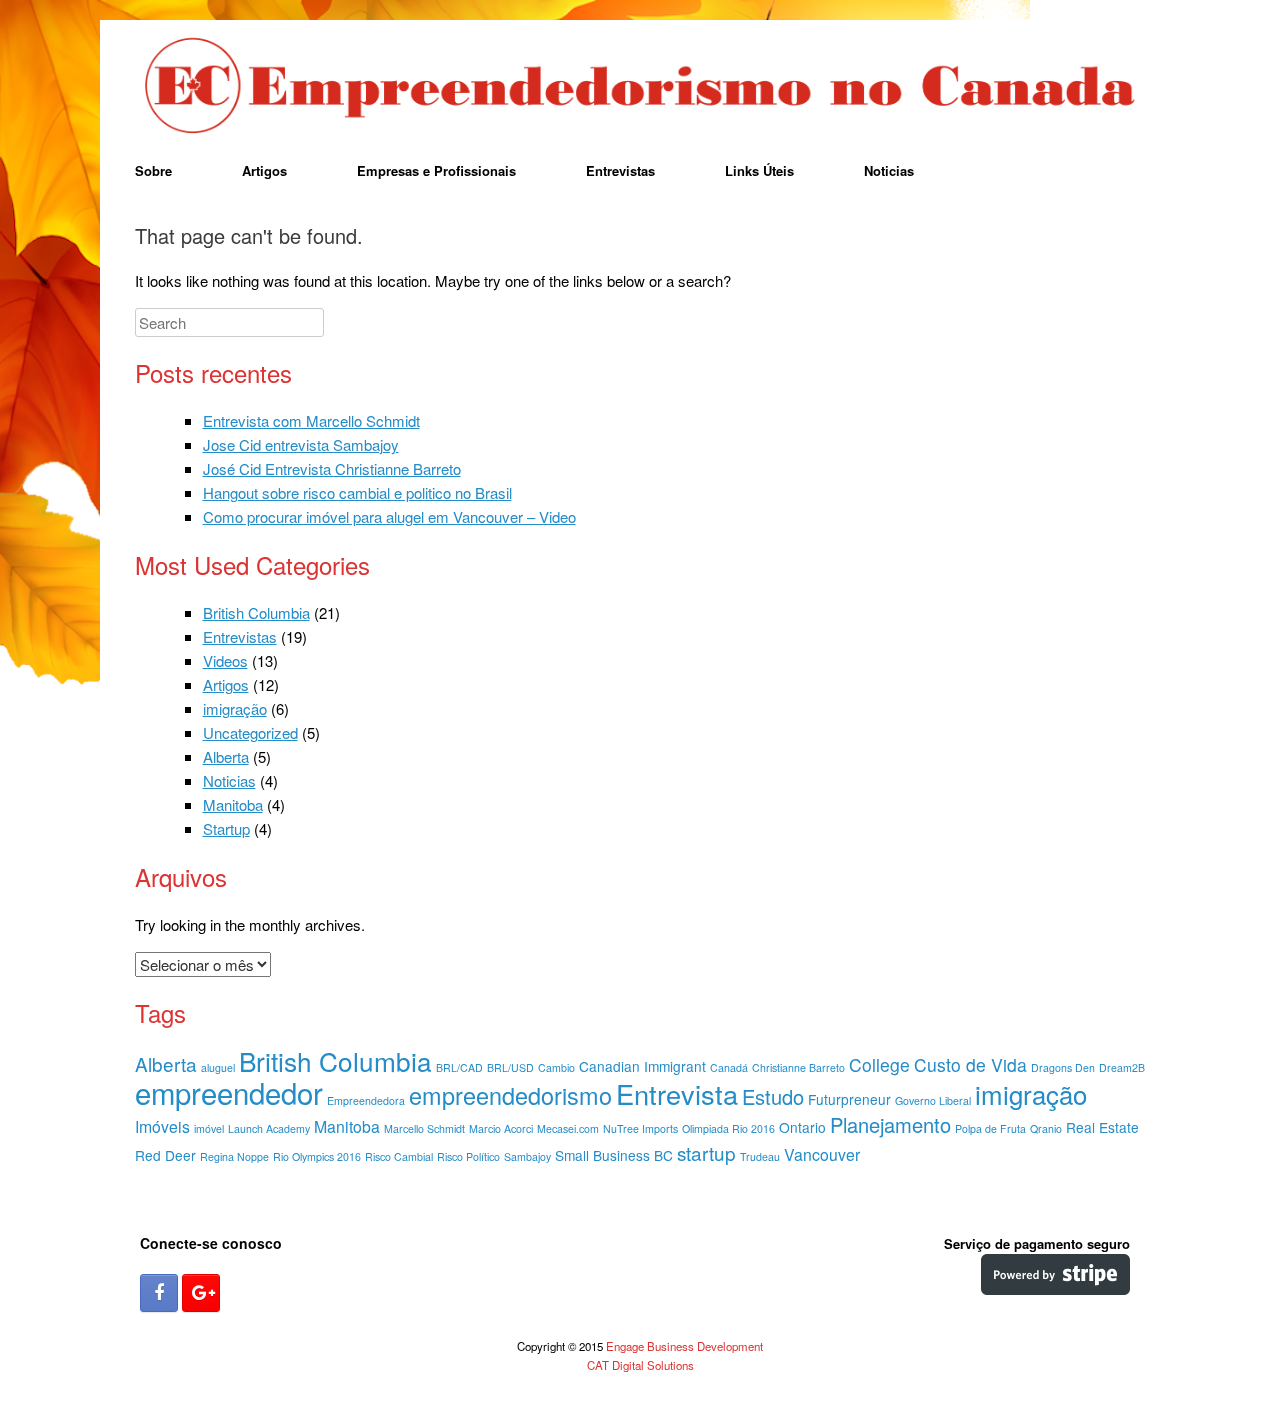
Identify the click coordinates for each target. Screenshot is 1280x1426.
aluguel (218, 1067)
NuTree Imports (640, 1128)
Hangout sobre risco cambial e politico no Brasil (357, 492)
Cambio (556, 1067)
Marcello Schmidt (424, 1128)
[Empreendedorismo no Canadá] (640, 87)
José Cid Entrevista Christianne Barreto (332, 468)
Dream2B (1122, 1067)
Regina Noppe (234, 1156)
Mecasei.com (568, 1128)
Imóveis (162, 1126)
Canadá (729, 1067)
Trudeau (760, 1156)
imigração (235, 708)
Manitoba (233, 804)
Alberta (226, 756)
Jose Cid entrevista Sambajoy (301, 444)
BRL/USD (510, 1067)
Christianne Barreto (798, 1067)
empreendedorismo (510, 1095)
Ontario (802, 1127)
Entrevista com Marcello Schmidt (311, 420)
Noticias (889, 170)
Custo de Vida (970, 1064)
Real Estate (1102, 1127)
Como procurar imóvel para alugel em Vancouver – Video (389, 516)
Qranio (1046, 1128)
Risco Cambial (399, 1156)
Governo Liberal (933, 1100)
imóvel (209, 1128)
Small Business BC (614, 1155)
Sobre (153, 170)
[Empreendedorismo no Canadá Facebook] (159, 1293)
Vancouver (822, 1154)
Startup (226, 828)
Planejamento (890, 1124)
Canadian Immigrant (642, 1066)
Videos (225, 660)
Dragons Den (1063, 1067)
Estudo (773, 1096)
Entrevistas (620, 170)
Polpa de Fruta (990, 1128)
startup (706, 1152)
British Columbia (256, 612)
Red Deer (165, 1155)
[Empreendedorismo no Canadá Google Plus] (201, 1293)
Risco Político (468, 1156)
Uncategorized (250, 732)
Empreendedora (366, 1100)
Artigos (264, 170)
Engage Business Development (684, 1346)
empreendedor (229, 1092)
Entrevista (677, 1093)
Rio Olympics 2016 (317, 1156)
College (879, 1064)
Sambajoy (527, 1156)
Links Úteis (759, 170)
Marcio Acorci (501, 1128)
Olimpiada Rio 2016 (728, 1128)
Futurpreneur (849, 1099)
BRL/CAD (459, 1067)
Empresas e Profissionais (436, 170)
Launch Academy (269, 1128)
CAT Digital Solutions (640, 1365)
